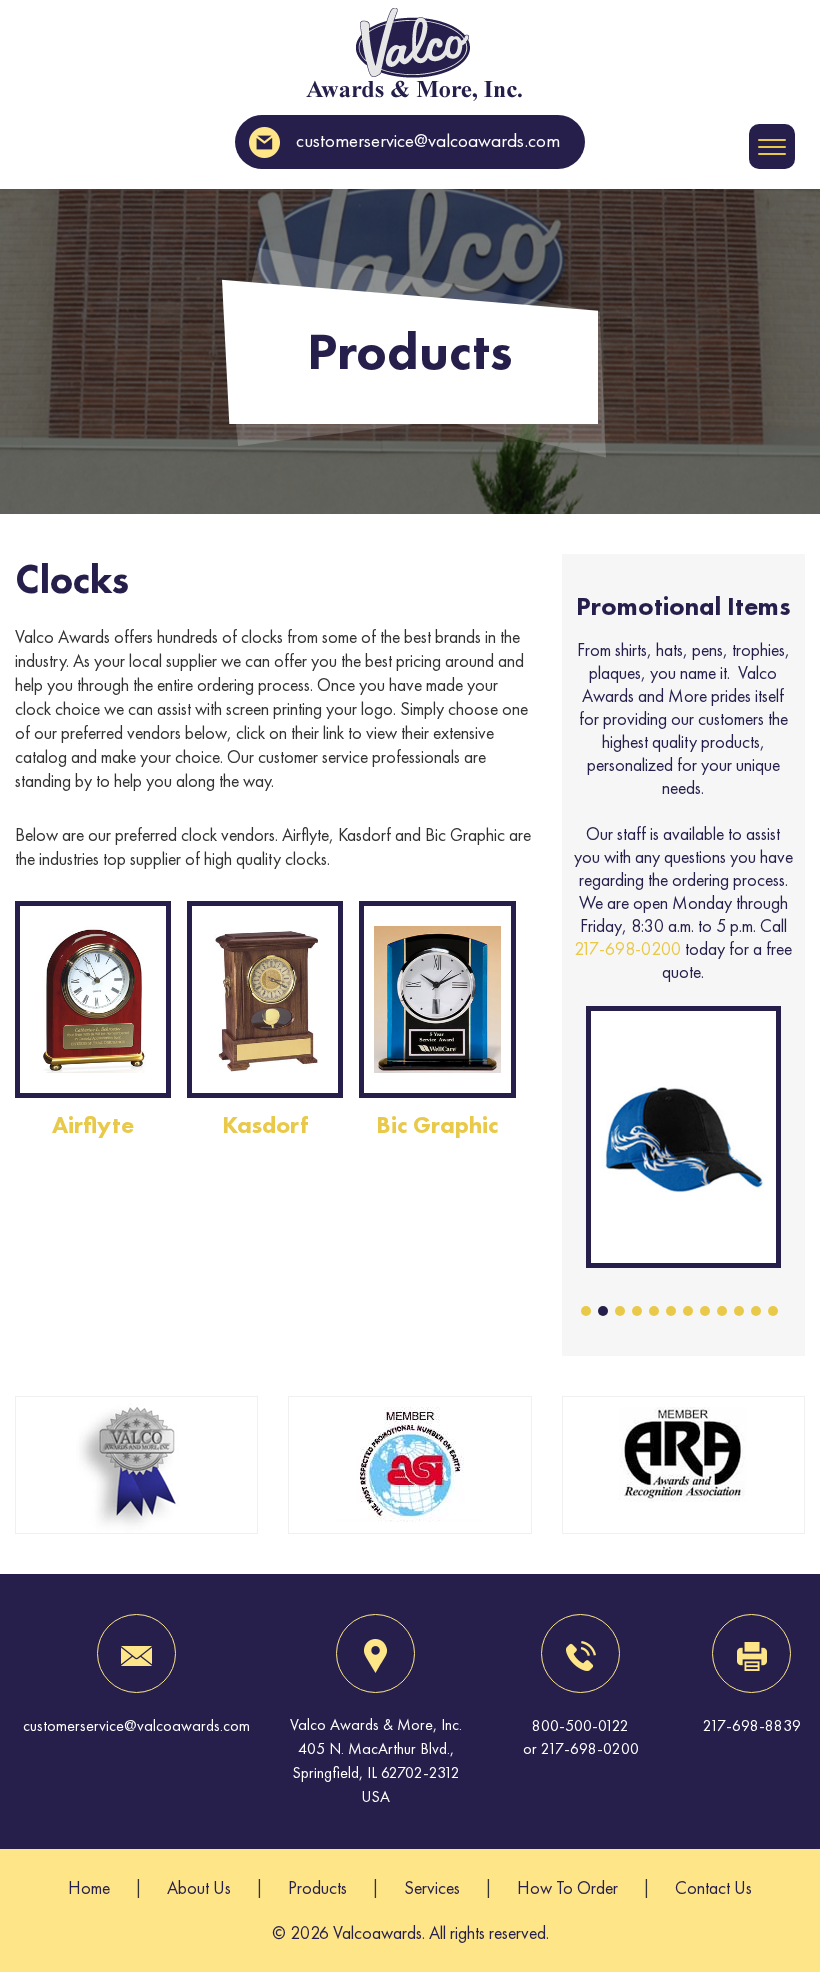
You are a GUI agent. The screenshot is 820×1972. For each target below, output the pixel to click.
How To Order (567, 1887)
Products (317, 1887)
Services (432, 1887)
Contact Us (713, 1887)
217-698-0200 (627, 948)
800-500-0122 (580, 1725)
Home (89, 1887)
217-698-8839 (752, 1725)
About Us (199, 1887)
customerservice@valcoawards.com (428, 140)
